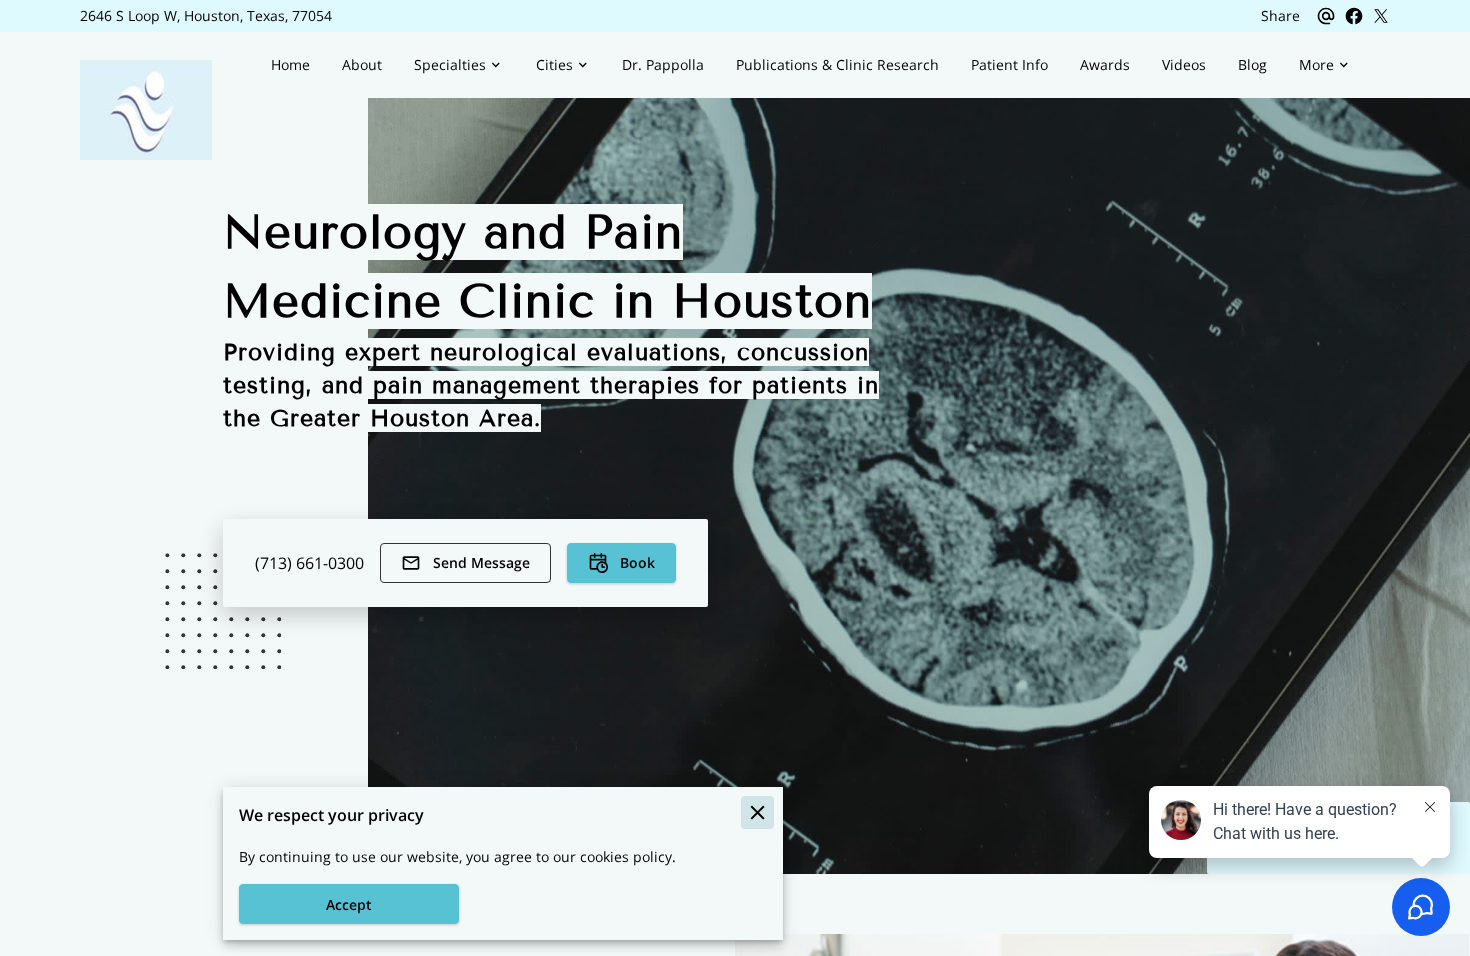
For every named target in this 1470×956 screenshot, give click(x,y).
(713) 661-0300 (309, 563)
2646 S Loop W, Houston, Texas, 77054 (206, 16)
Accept (349, 904)
